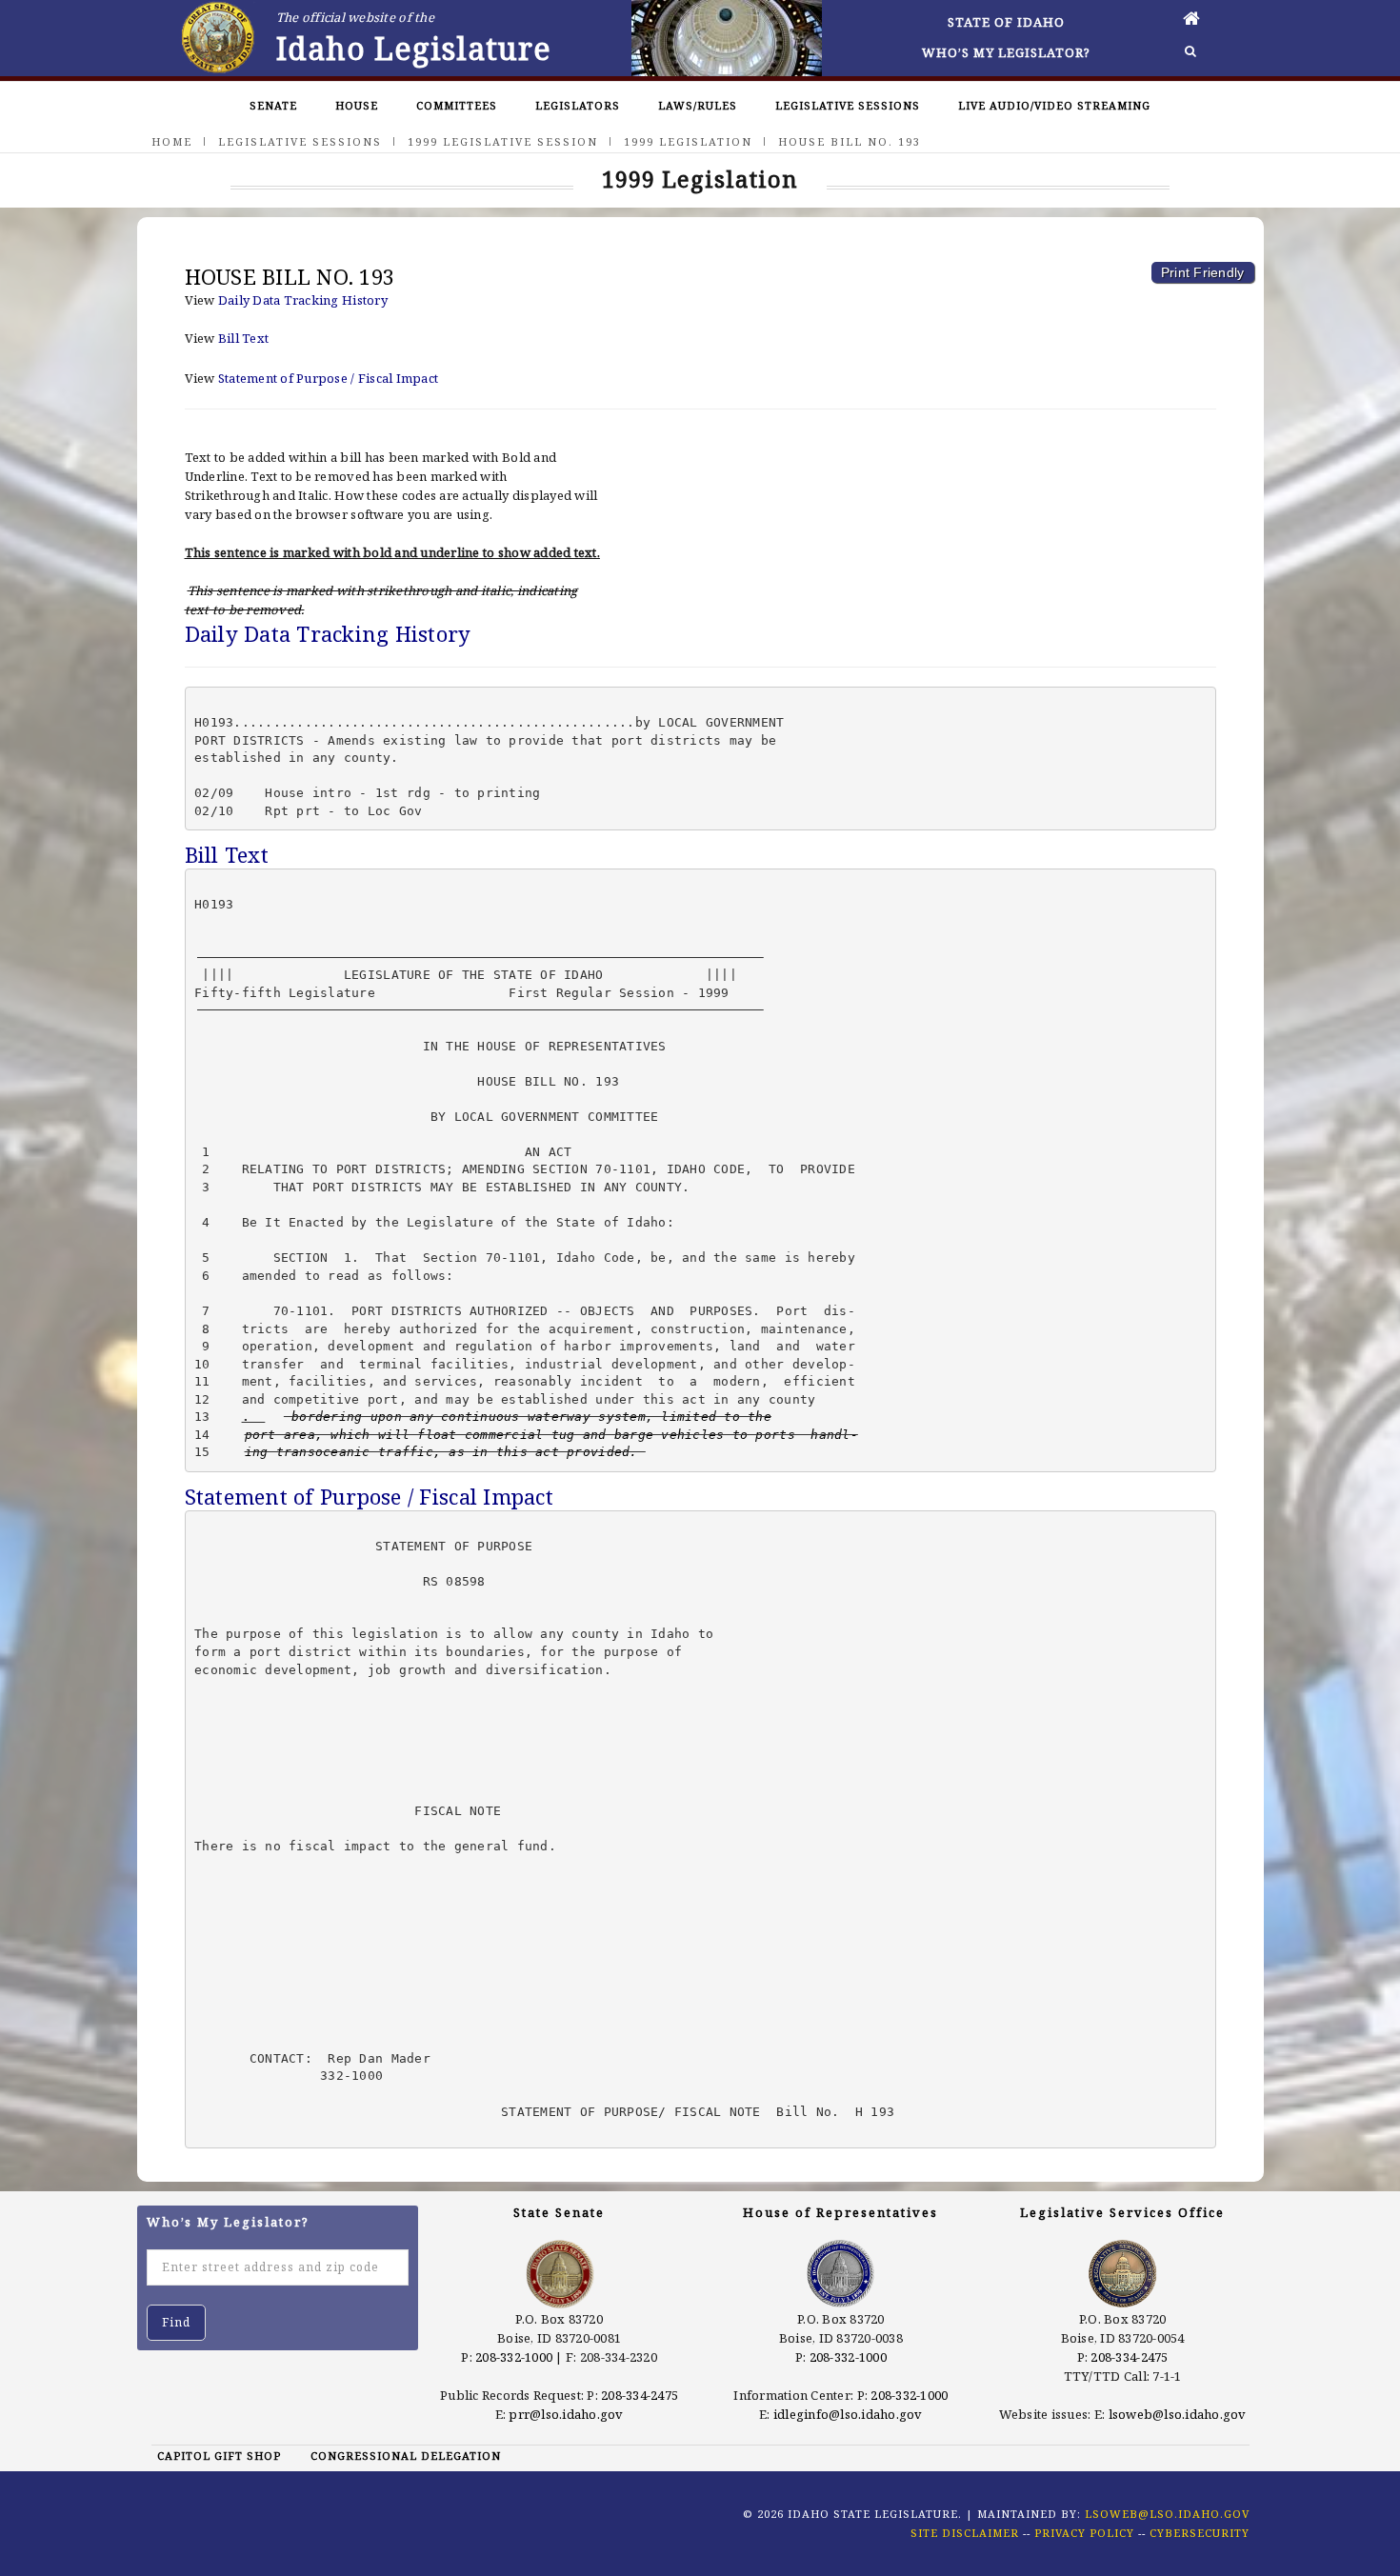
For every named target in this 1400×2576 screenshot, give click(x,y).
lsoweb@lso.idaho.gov (1178, 2414)
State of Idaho (1006, 22)
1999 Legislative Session (503, 141)
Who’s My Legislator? (1006, 52)
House (357, 105)
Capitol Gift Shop (219, 2456)
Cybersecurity (1200, 2533)
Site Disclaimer (965, 2533)
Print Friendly (1203, 272)
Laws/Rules (698, 105)
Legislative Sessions (848, 105)
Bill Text (243, 338)
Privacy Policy (1084, 2533)
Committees (457, 105)
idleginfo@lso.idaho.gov (848, 2414)
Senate (273, 105)
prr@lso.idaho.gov (566, 2414)
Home (172, 141)
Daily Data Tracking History (303, 300)
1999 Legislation (688, 141)
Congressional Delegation (406, 2456)
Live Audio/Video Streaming (1054, 105)
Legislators (578, 105)
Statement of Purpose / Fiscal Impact (328, 378)
